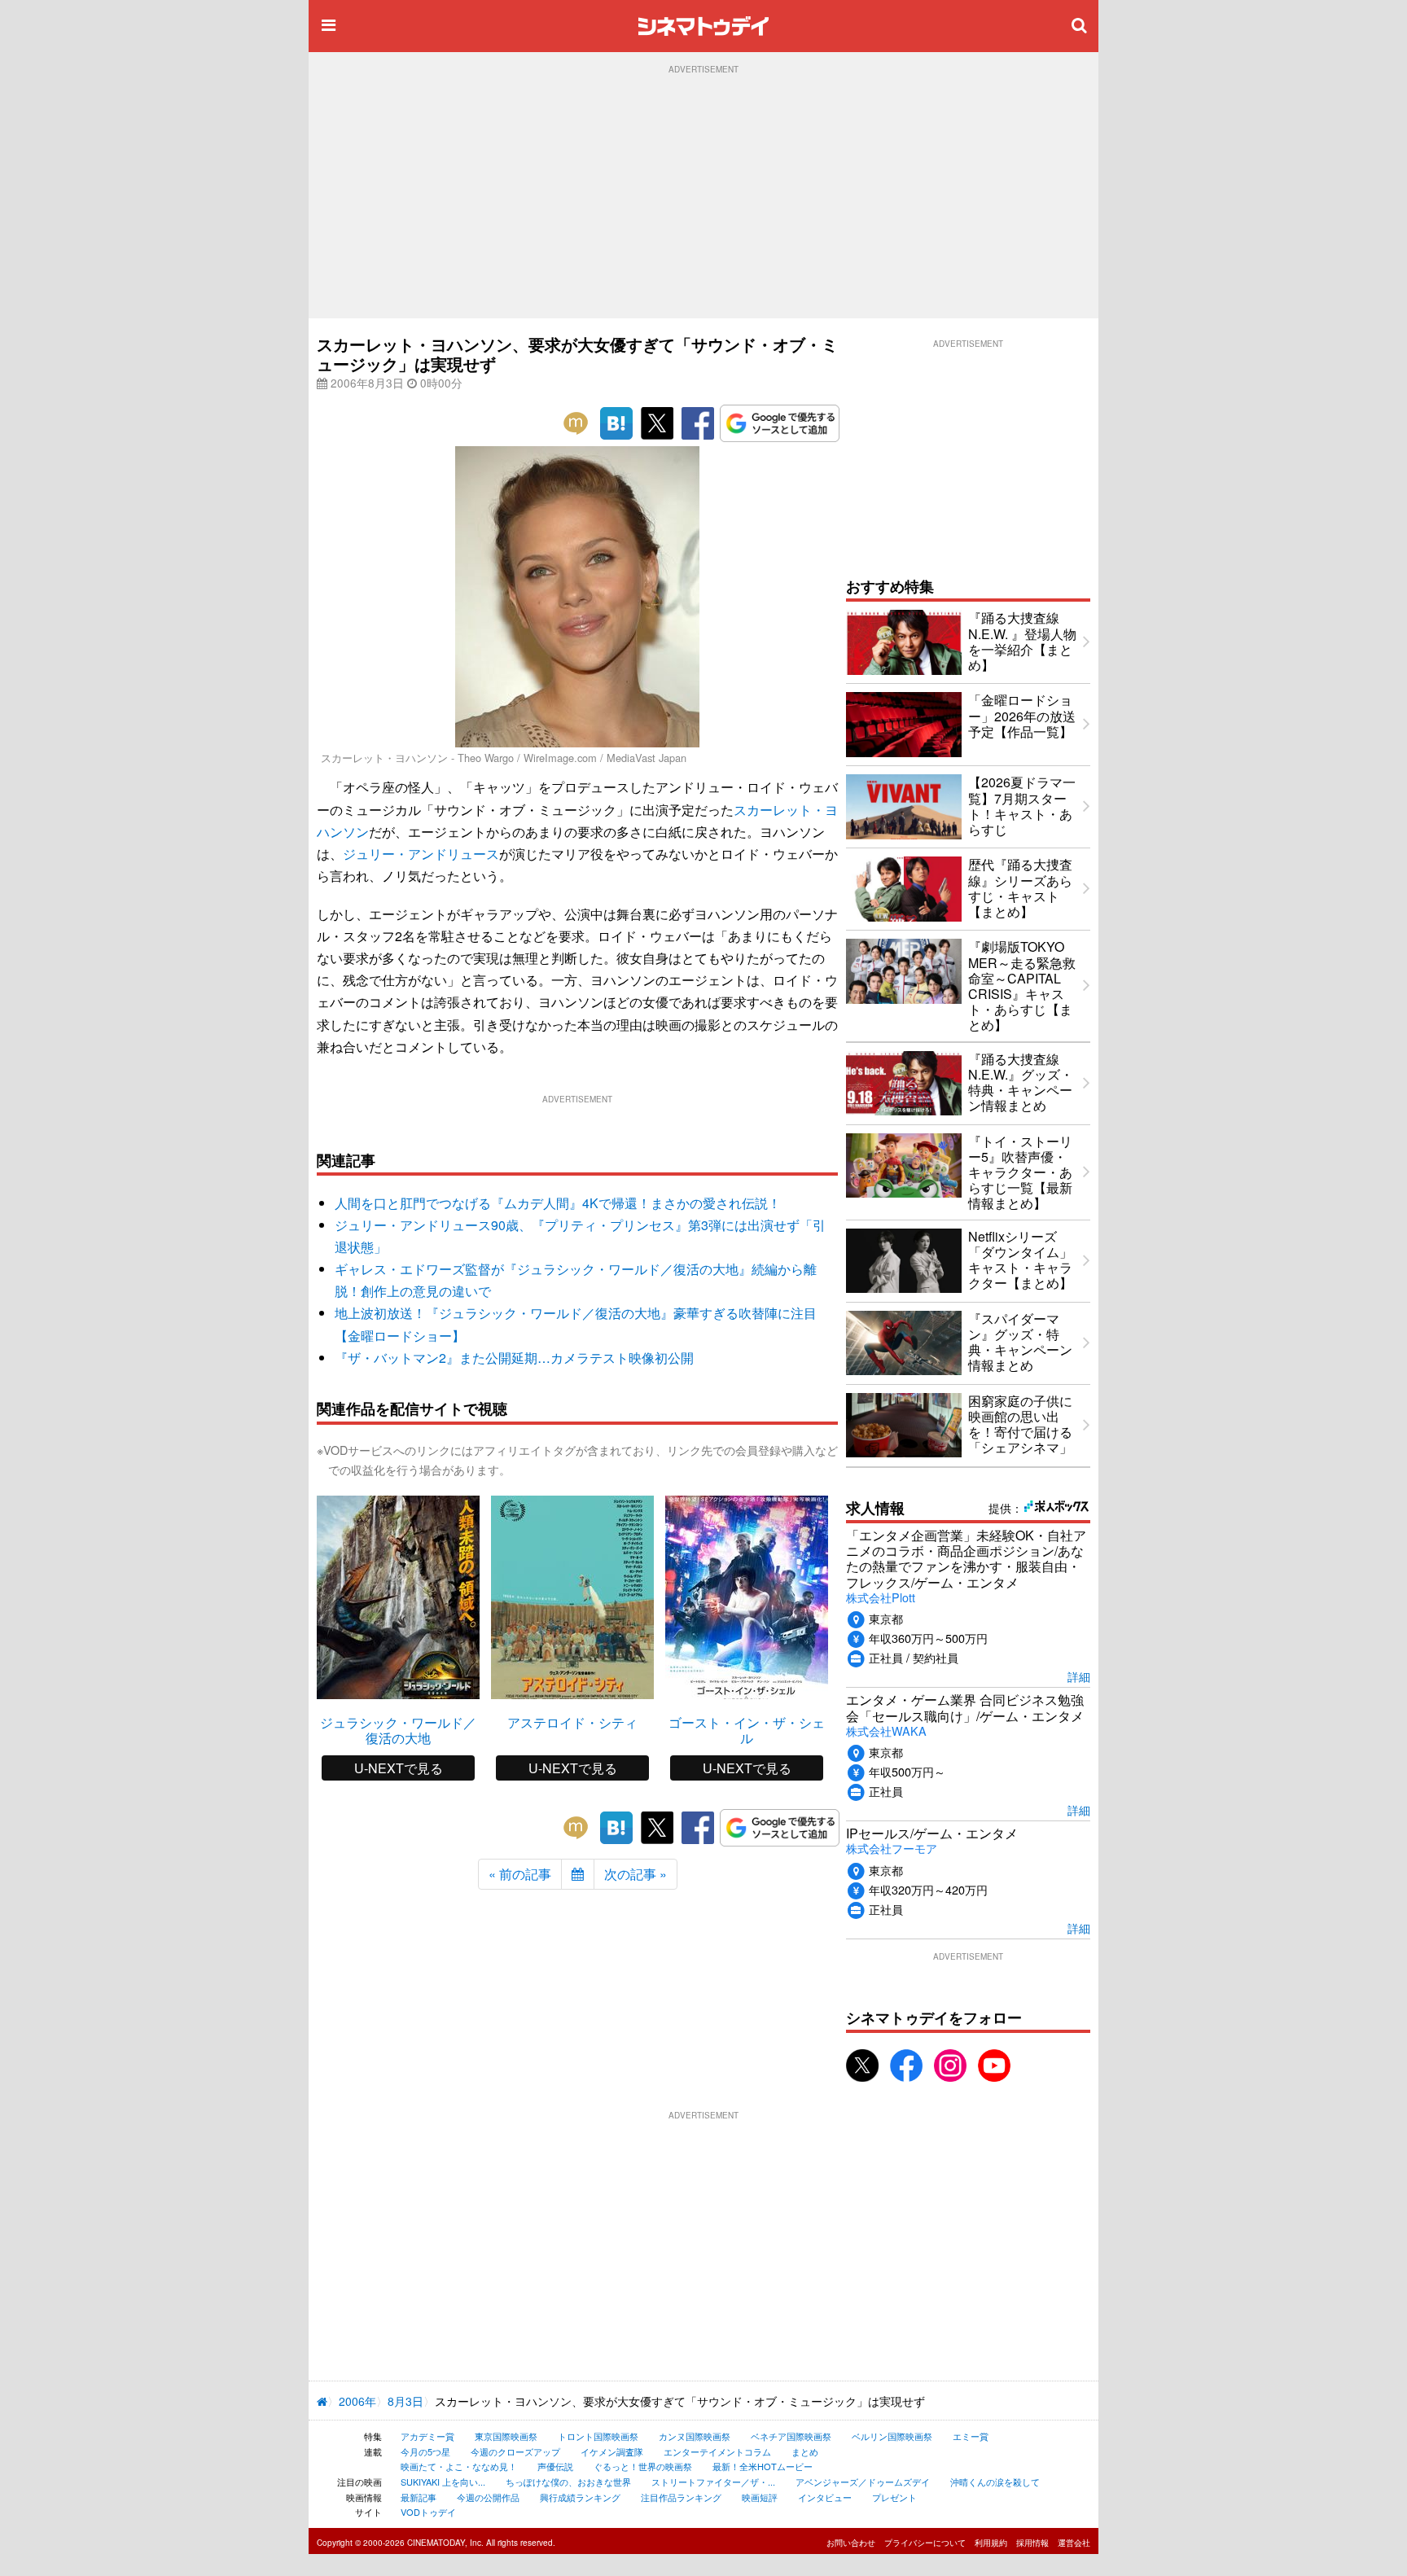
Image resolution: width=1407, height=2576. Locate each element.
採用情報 (1032, 2543)
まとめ (805, 2451)
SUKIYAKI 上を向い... (443, 2482)
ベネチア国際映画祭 (791, 2436)
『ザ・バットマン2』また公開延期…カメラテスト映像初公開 (514, 1358)
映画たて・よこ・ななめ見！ (459, 2466)
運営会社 (1074, 2543)
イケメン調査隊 (612, 2451)
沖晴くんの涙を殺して (995, 2482)
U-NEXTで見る (399, 1768)
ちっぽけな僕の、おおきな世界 (568, 2482)
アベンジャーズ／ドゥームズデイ (863, 2482)
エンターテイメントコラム (717, 2451)
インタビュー (825, 2497)
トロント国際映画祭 (598, 2436)
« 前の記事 (520, 1874)
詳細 (1079, 1676)
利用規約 (991, 2543)
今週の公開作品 (488, 2497)
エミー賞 (971, 2436)
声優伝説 (555, 2466)
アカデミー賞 (427, 2436)
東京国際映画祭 (506, 2436)
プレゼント (894, 2497)
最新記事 (419, 2497)
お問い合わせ (851, 2543)
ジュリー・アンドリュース (421, 854)
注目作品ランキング (681, 2497)
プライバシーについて (925, 2543)
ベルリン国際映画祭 (892, 2436)
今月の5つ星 (425, 2451)
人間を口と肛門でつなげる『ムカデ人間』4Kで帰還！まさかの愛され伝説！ (558, 1203)
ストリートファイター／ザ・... (713, 2482)
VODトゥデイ (428, 2512)
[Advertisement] (703, 196)
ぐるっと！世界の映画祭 (643, 2466)
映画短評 (760, 2497)
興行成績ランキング (580, 2497)
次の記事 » (636, 1874)
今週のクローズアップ (515, 2451)
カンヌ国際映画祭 (695, 2436)
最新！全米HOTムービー (763, 2466)
